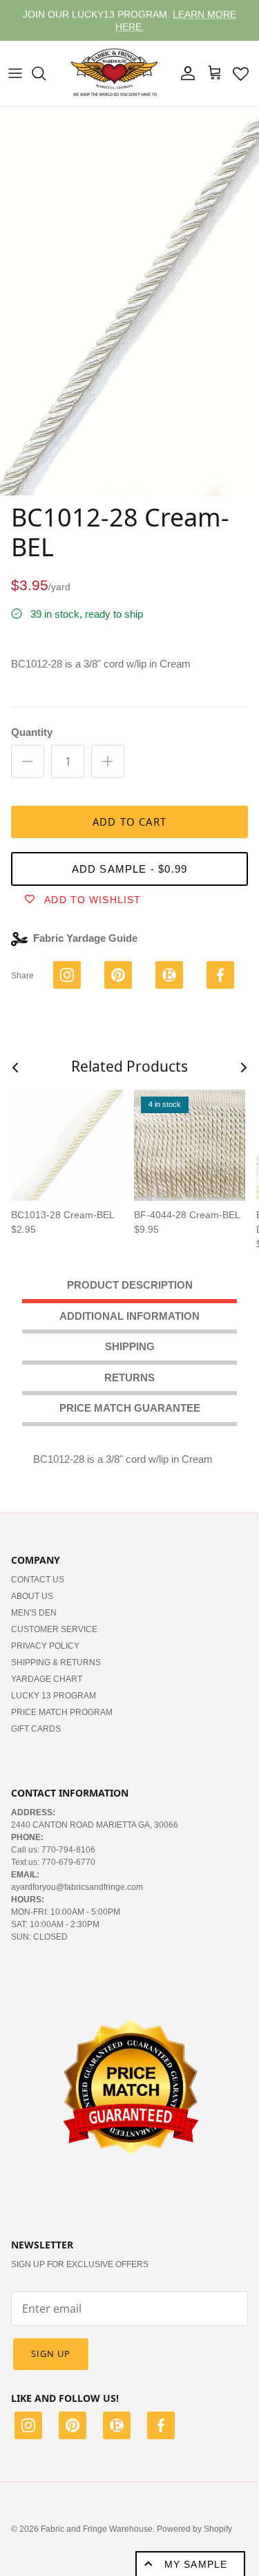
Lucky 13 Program (54, 1696)
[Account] (184, 73)
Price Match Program (62, 1712)
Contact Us (38, 1580)
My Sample (196, 2564)
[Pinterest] (73, 2427)
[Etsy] (117, 2427)
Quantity (32, 732)
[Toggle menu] (15, 73)
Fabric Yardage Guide (85, 938)
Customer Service (54, 1629)
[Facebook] (161, 2427)
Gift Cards (36, 1729)
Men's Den (34, 1613)
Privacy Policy (45, 1646)
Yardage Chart (47, 1679)
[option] (129, 301)
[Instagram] (28, 2427)
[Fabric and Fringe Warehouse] (115, 73)
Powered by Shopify (194, 2529)
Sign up (51, 2354)
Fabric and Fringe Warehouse (97, 2529)
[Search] (46, 73)
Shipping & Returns (56, 1663)
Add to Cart (129, 822)
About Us (32, 1596)
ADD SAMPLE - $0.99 (130, 869)
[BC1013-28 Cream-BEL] (67, 1146)
